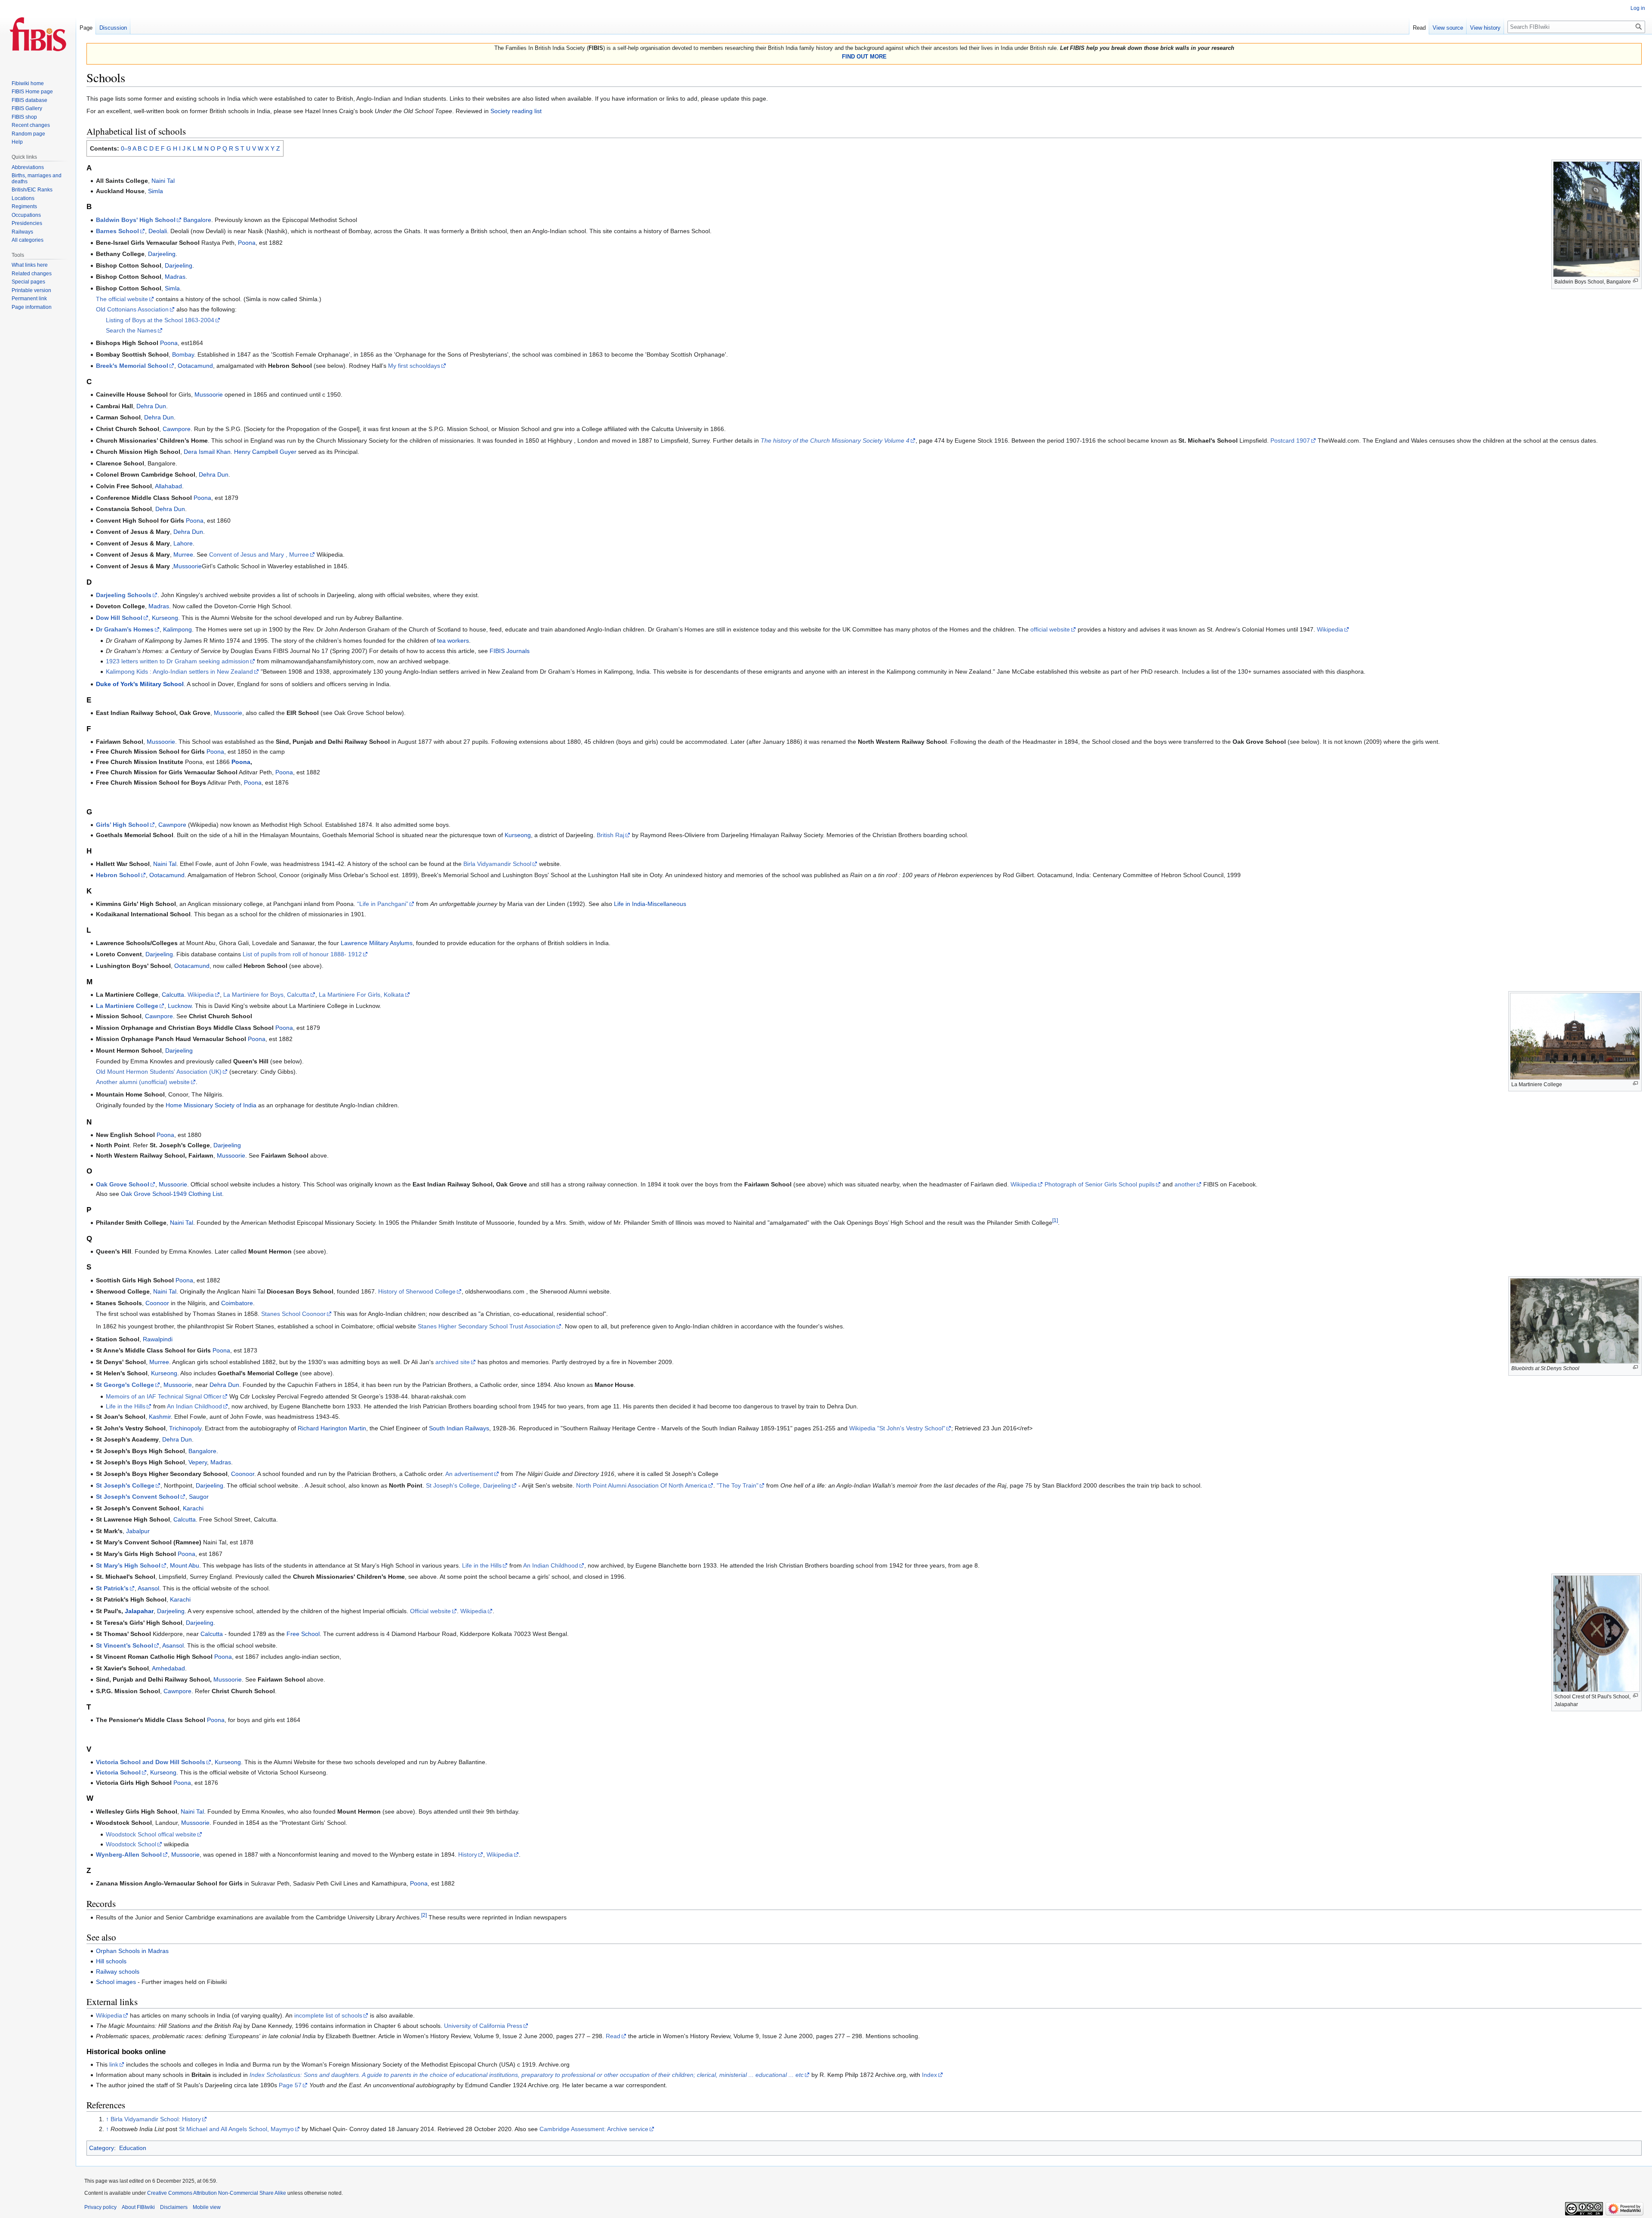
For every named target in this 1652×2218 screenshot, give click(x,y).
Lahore (183, 543)
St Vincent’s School (125, 1645)
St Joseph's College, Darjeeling (468, 1485)
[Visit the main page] (38, 34)
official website (1050, 629)
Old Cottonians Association (132, 309)
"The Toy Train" (738, 1485)
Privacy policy (100, 2207)
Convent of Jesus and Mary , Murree (259, 554)
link (114, 2064)
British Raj (610, 835)
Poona (247, 243)
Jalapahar (139, 1611)
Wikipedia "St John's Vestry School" (897, 1428)
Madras (175, 277)
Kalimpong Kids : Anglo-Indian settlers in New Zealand (179, 672)
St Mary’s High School (128, 1565)
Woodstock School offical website (151, 1834)
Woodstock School (131, 1844)
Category (102, 2148)
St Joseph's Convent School (138, 1497)
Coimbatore (237, 1303)
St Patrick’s (112, 1588)
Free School (303, 1634)
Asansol (148, 1588)
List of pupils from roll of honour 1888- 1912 (302, 954)
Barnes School (117, 231)
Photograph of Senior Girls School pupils (1100, 1184)
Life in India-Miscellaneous (650, 904)
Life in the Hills (126, 1406)
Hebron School (118, 875)
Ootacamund (195, 366)
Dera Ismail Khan (207, 452)
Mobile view (207, 2207)
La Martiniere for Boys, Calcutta (266, 995)
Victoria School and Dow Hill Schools (151, 1762)
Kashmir (160, 1417)
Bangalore (197, 220)
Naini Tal (163, 181)
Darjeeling (162, 254)
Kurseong (165, 618)
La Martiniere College (127, 1006)
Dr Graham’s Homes (125, 629)
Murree (183, 554)
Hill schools (111, 1961)
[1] (1055, 1220)
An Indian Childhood (194, 1406)
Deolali (158, 231)
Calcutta (173, 995)
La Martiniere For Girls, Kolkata (361, 995)
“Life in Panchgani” (383, 904)
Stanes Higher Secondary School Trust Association (487, 1326)
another (1185, 1184)
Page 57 (290, 2085)
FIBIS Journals (510, 651)
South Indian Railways (459, 1428)
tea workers (453, 641)
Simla (156, 191)
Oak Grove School (123, 1184)
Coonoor (157, 1303)
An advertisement (469, 1474)
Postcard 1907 (1290, 441)
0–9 (126, 148)
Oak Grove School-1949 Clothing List (171, 1194)
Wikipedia (1330, 629)
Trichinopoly (185, 1428)
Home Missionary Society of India (211, 1105)
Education (133, 2148)
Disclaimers (174, 2207)
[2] (424, 1915)
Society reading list (516, 111)
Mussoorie (209, 394)
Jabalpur (138, 1531)
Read (613, 2036)
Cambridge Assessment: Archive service (594, 2129)
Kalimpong (177, 629)
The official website (122, 299)
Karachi (193, 1508)
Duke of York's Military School (140, 684)
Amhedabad (168, 1668)
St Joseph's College (125, 1485)
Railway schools (118, 1972)
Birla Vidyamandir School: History (156, 2119)
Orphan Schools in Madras (132, 1951)
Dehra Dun (151, 406)
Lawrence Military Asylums (377, 943)
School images (116, 1982)
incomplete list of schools (328, 2015)
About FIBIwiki (138, 2207)
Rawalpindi (158, 1339)
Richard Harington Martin (332, 1428)
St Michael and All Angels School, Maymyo (236, 2129)
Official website (430, 1611)
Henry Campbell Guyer (265, 452)
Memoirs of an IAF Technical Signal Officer (164, 1396)
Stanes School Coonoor (293, 1314)
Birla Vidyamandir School (497, 864)
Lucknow (180, 1006)
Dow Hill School (119, 618)
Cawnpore (177, 429)
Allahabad (168, 486)
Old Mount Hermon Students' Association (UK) (159, 1072)
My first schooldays (414, 366)
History (468, 1854)
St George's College (125, 1385)
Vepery (198, 1462)
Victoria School (118, 1772)
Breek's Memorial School (132, 366)
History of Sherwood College (417, 1291)
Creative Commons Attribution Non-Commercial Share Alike (217, 2193)
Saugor (199, 1497)
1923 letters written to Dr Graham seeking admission (177, 661)
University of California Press (483, 2026)
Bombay (183, 354)
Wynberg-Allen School (129, 1854)
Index (929, 2075)
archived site (453, 1362)
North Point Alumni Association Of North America (642, 1485)
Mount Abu (185, 1565)
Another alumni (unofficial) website (143, 1082)
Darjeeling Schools (124, 595)
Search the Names (131, 330)
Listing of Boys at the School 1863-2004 (160, 320)
